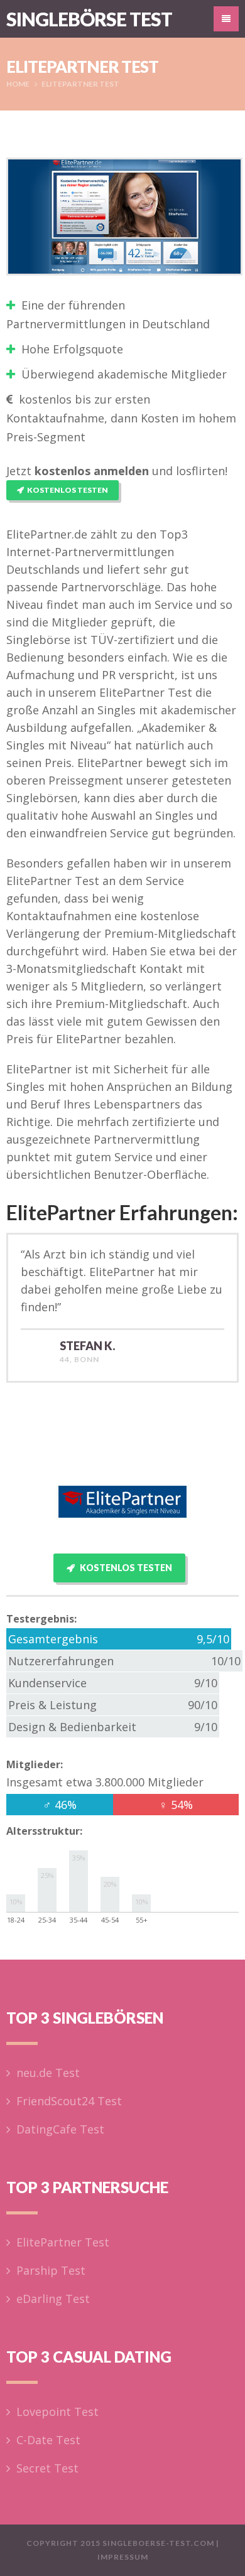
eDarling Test (53, 2299)
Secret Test (47, 2468)
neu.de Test (48, 2073)
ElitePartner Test (63, 2242)
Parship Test (51, 2270)
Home (18, 84)
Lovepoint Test (57, 2412)
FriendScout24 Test (69, 2101)
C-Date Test (48, 2440)
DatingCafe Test (60, 2129)
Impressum (123, 2557)
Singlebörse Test (89, 19)
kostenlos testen (68, 490)
